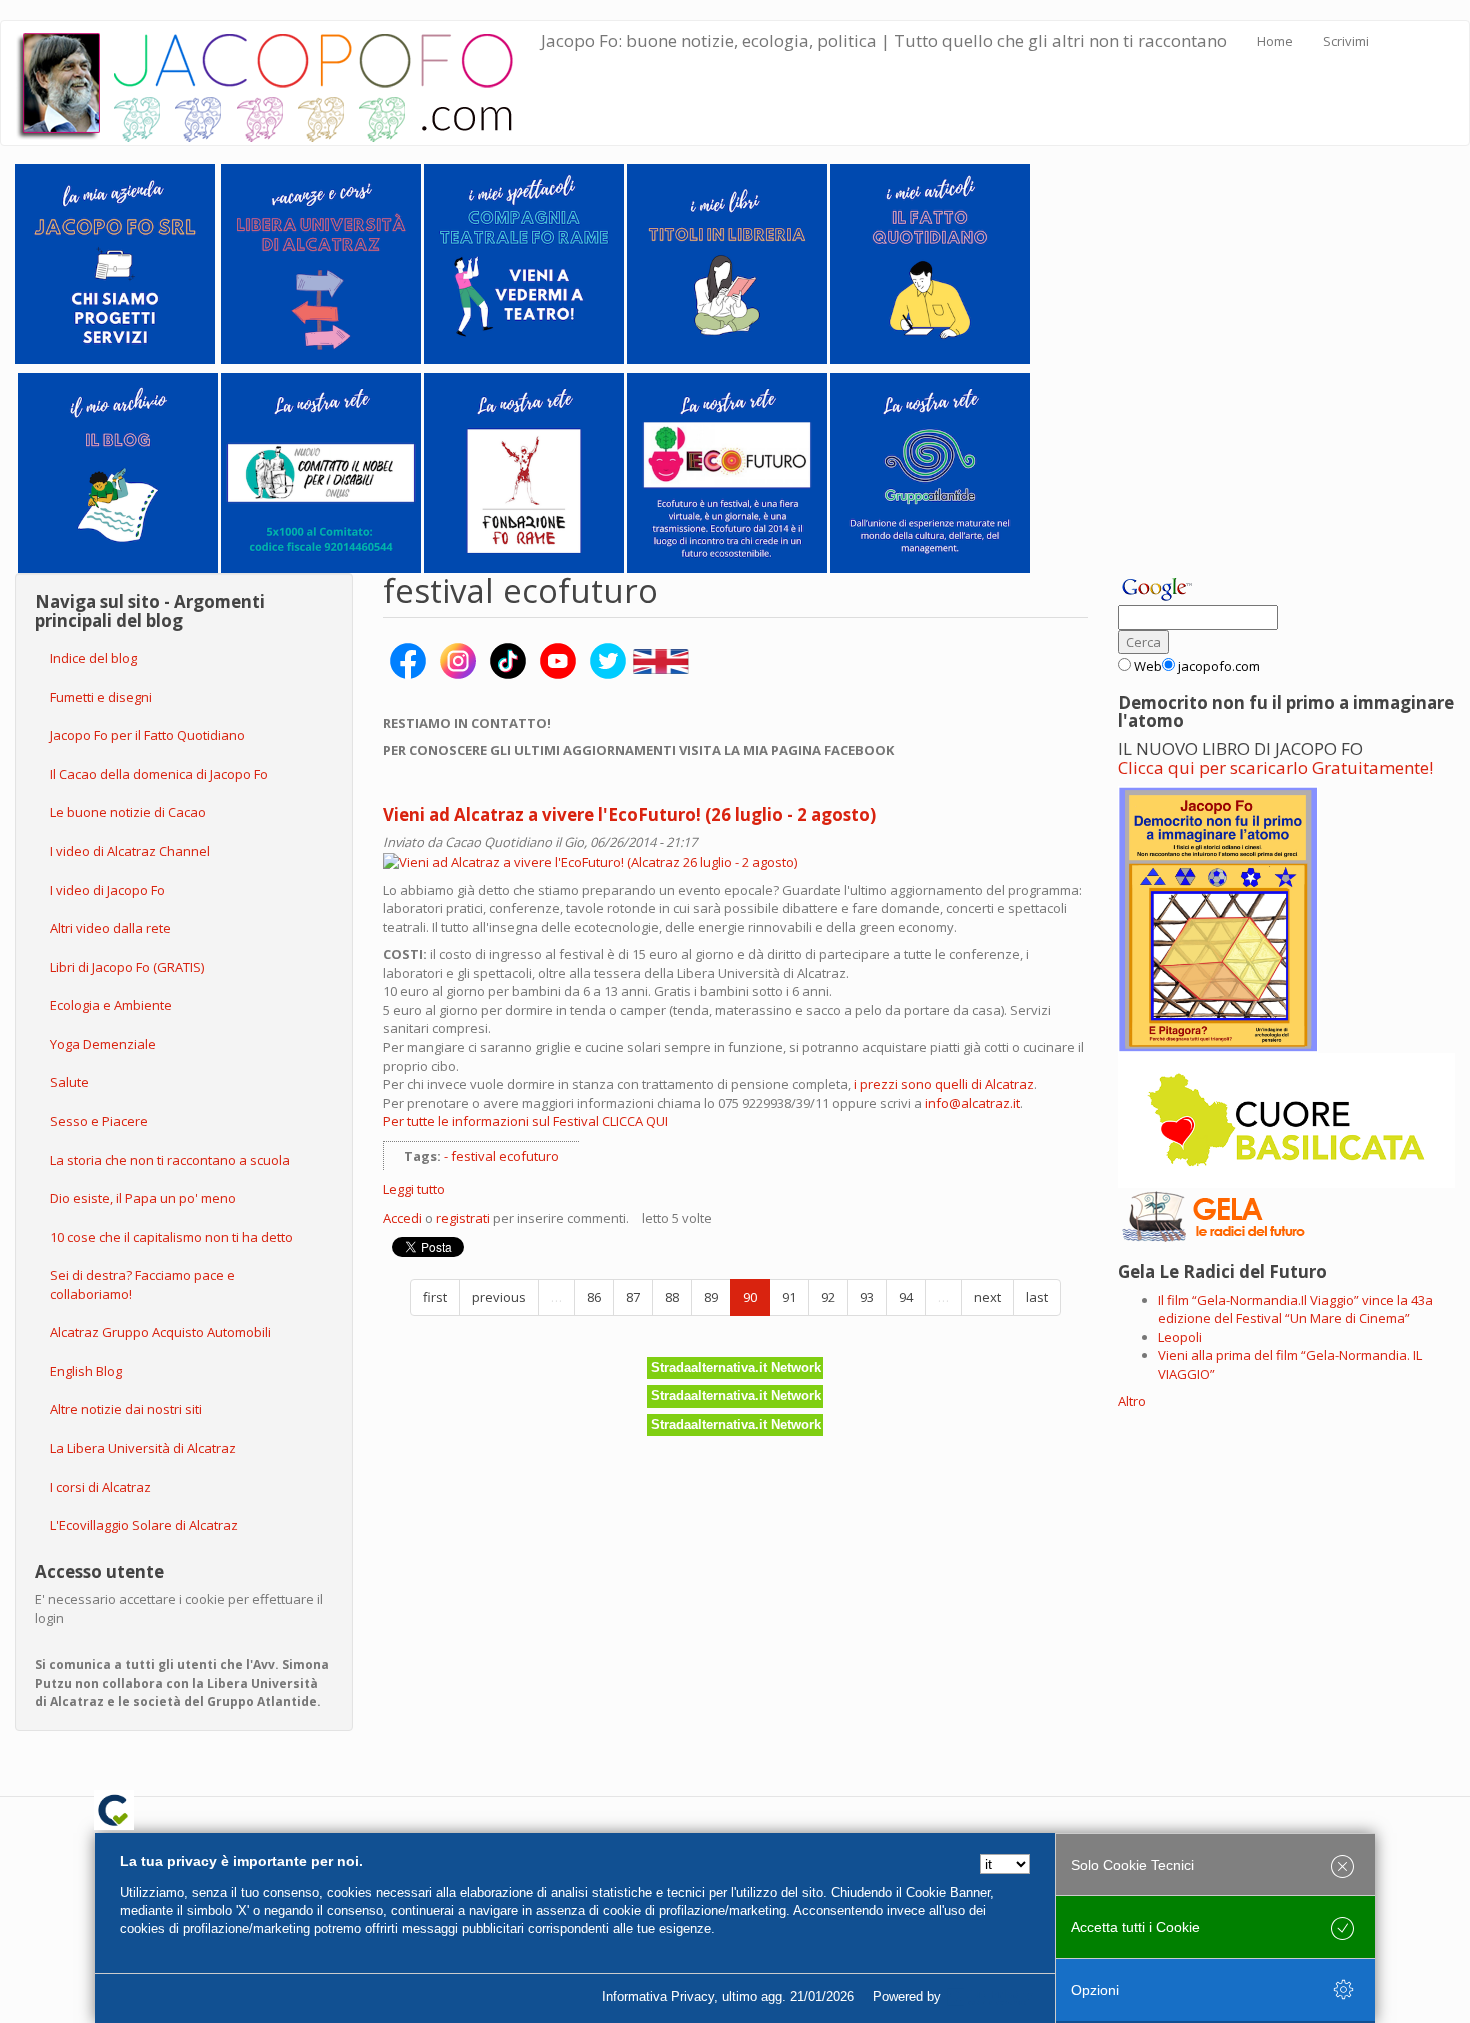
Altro (1132, 1401)
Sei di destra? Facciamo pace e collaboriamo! (142, 1284)
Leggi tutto (414, 1189)
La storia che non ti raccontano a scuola (170, 1160)
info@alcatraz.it (972, 1103)
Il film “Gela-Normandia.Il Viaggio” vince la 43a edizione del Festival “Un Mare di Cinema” (1295, 1309)
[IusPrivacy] (990, 1997)
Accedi (402, 1218)
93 (867, 1297)
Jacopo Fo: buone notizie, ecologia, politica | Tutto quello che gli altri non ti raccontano (884, 40)
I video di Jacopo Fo (107, 890)
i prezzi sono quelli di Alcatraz (944, 1084)
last (1037, 1297)
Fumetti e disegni (101, 697)
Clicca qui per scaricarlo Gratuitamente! (1275, 767)
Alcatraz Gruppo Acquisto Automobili (160, 1332)
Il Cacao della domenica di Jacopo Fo (159, 774)
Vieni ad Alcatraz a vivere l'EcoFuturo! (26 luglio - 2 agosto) (629, 814)
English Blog (86, 1371)
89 (711, 1297)
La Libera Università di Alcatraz (143, 1448)
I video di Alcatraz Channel (130, 851)
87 (633, 1297)
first (435, 1297)
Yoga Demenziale (103, 1044)
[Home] (278, 83)
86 (594, 1297)
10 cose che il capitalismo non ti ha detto (171, 1237)
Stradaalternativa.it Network (736, 1367)
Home (1275, 41)
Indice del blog (93, 658)
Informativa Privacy (658, 1996)
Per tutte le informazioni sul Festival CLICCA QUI (525, 1121)
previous (499, 1297)
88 (672, 1297)
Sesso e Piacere (99, 1121)
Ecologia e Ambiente (111, 1005)
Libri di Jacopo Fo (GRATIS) (127, 967)
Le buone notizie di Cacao (128, 812)
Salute (69, 1082)
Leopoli (1180, 1337)
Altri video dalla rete (110, 928)
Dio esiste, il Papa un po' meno (143, 1198)
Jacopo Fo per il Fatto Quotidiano (147, 735)
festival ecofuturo (505, 1156)
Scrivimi (1346, 41)
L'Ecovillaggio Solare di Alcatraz (144, 1525)
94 (906, 1297)
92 (828, 1297)
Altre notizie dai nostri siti (126, 1409)
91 (789, 1297)
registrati (463, 1218)
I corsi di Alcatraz (100, 1487)
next (987, 1297)
